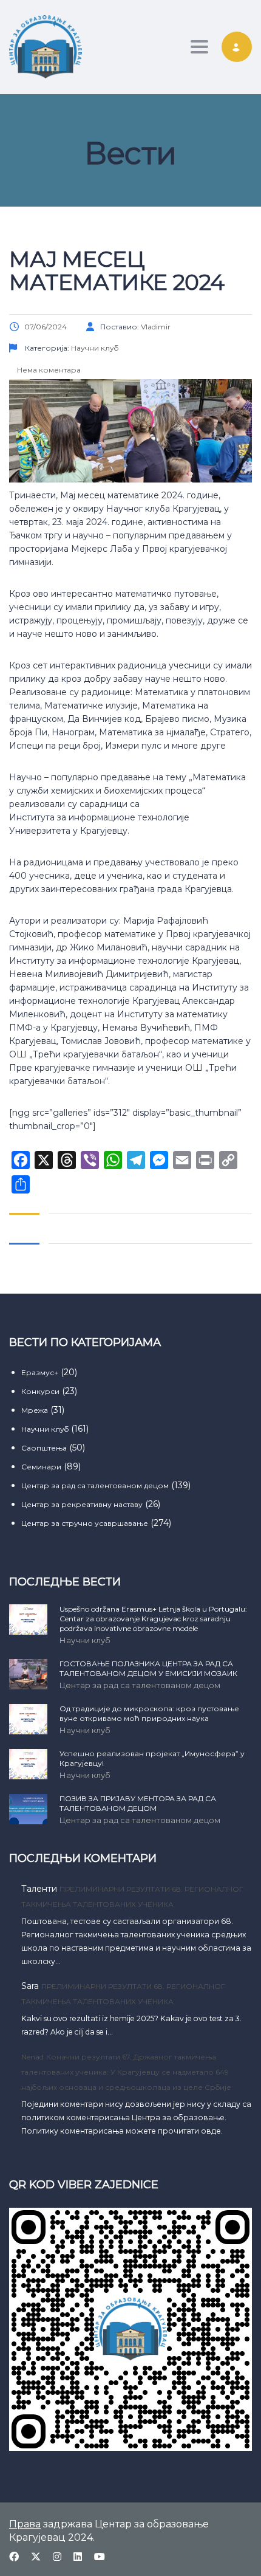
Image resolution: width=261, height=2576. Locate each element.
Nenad (32, 2057)
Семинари (41, 1467)
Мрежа (35, 1410)
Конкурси (40, 1391)
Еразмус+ (40, 1372)
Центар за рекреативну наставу (82, 1504)
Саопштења (44, 1448)
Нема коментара (48, 370)
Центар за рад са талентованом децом (95, 1485)
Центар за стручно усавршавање (85, 1523)
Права (25, 2524)
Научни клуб (45, 1429)
